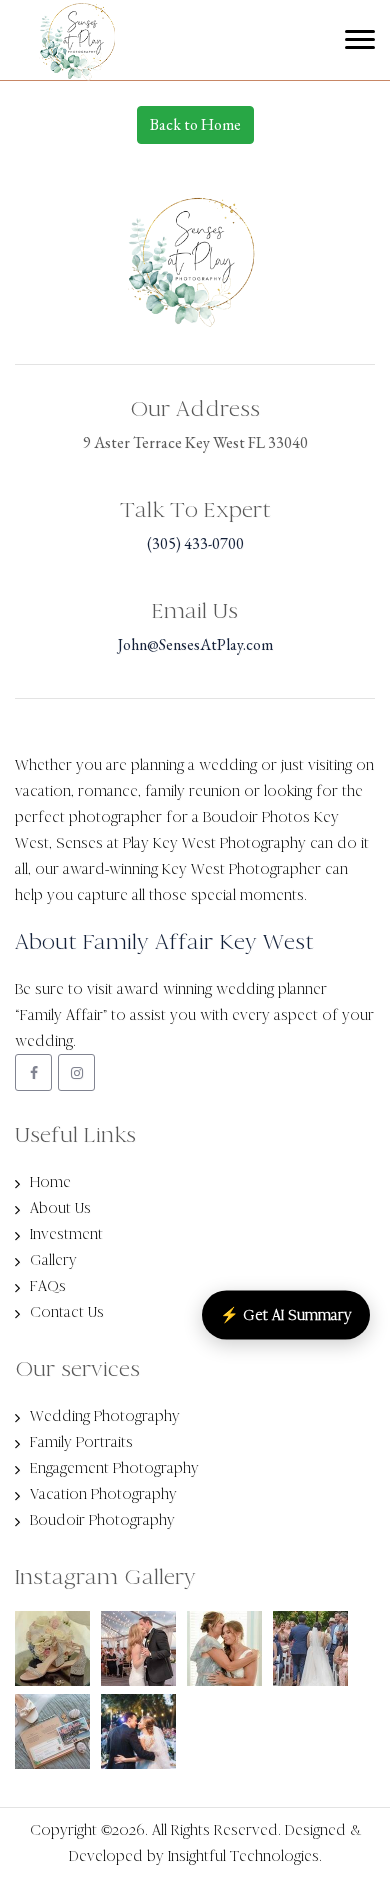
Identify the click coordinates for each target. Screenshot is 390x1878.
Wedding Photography (105, 1416)
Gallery (53, 1260)
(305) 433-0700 (195, 543)
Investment (66, 1234)
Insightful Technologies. (245, 1856)
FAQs (48, 1286)
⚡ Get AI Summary (286, 1314)
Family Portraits (81, 1442)
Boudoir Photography (102, 1520)
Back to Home (195, 124)
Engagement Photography (114, 1468)
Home (50, 1182)
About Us (60, 1208)
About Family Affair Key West (164, 941)
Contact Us (67, 1312)
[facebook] (33, 1072)
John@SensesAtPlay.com (195, 644)
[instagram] (76, 1072)
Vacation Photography (103, 1494)
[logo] (59, 58)
